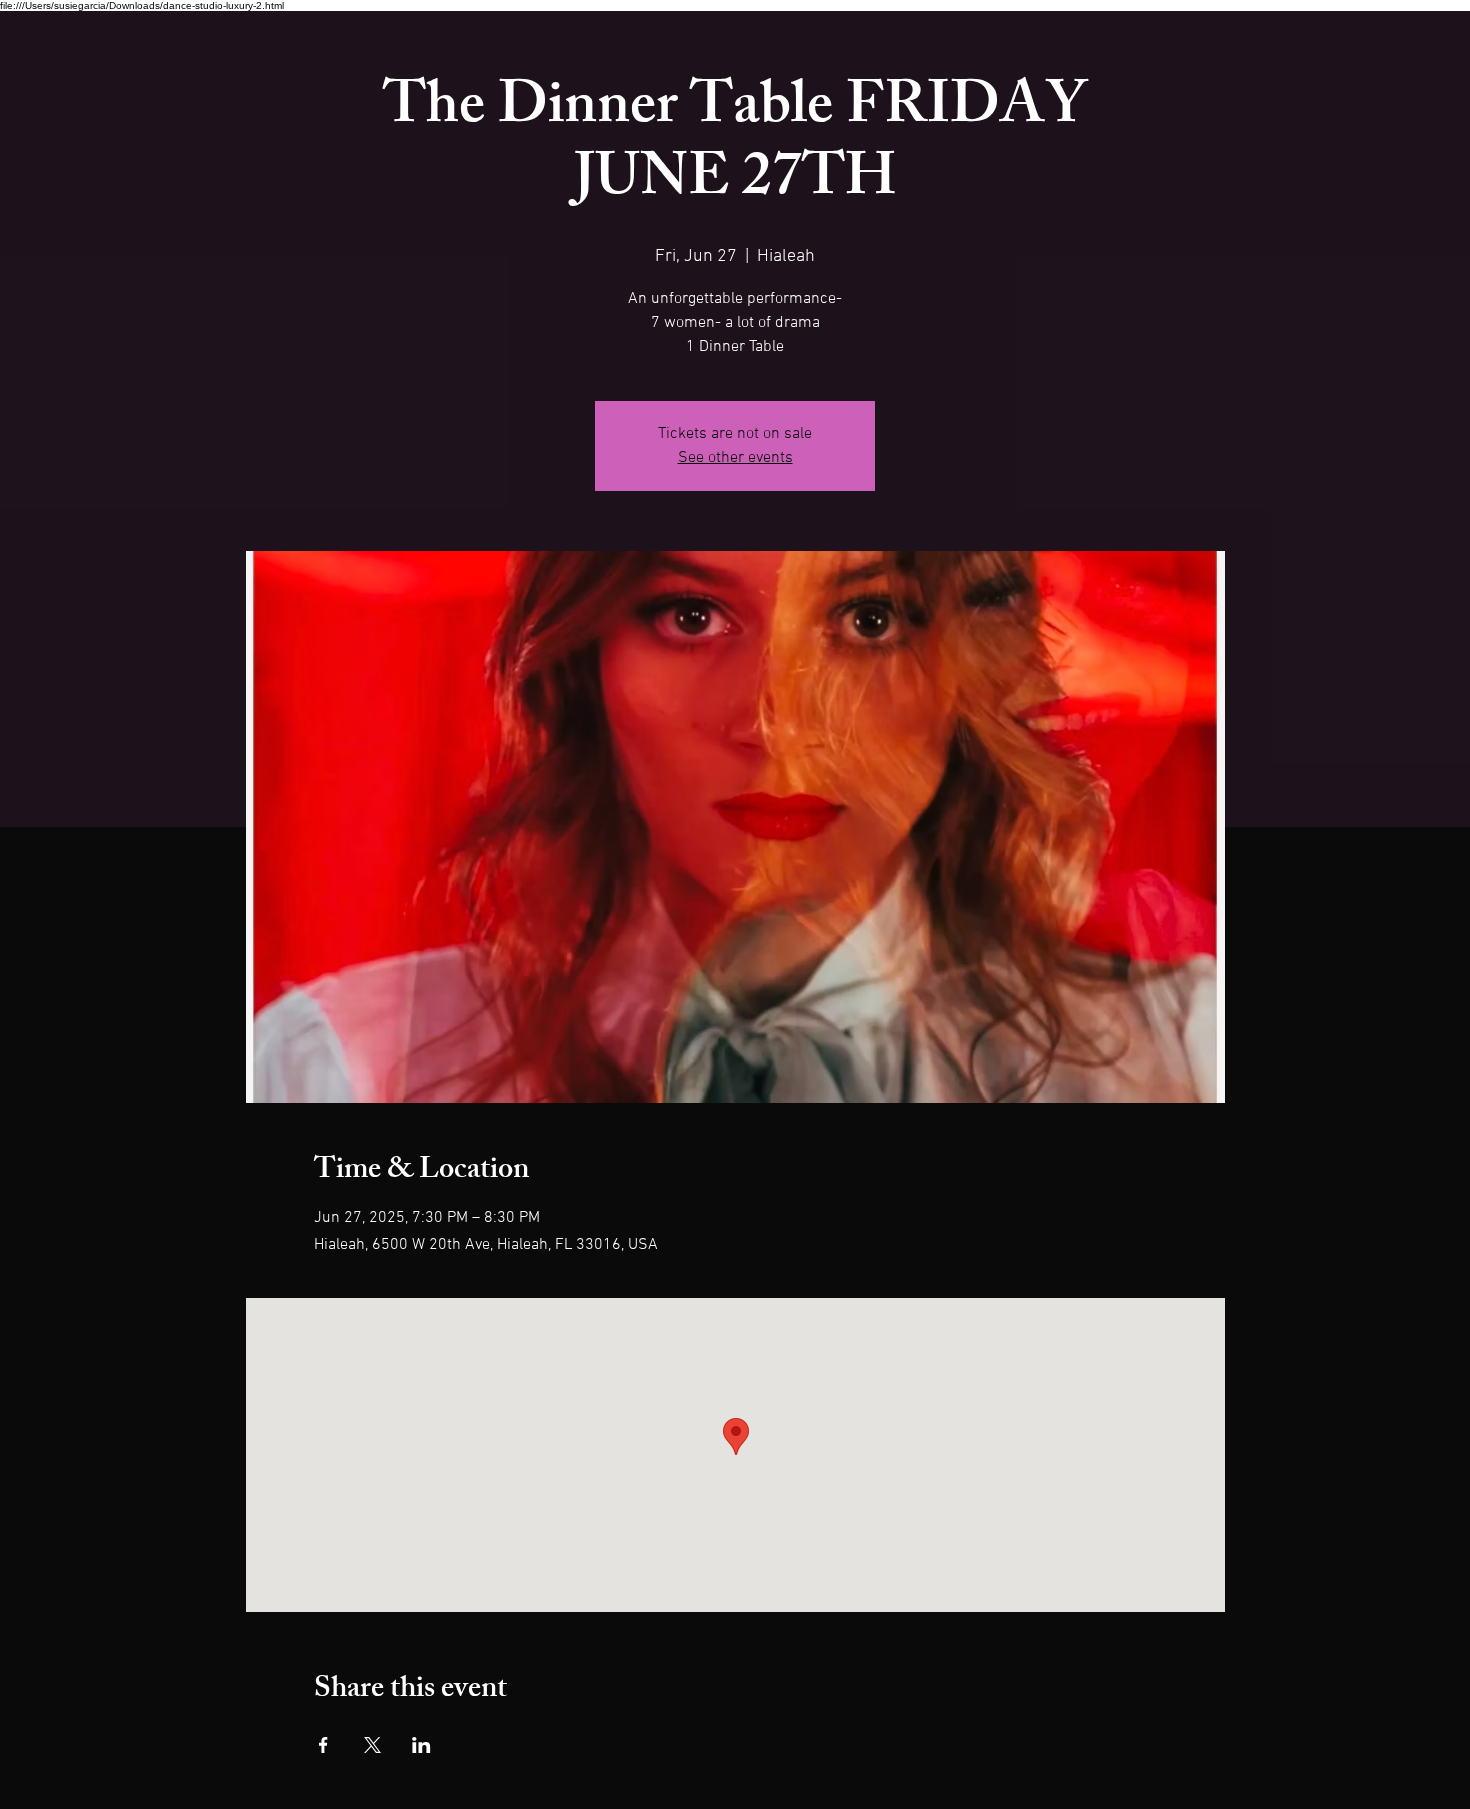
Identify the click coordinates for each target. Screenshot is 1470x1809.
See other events (735, 458)
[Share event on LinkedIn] (421, 1745)
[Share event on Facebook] (323, 1745)
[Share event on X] (372, 1745)
